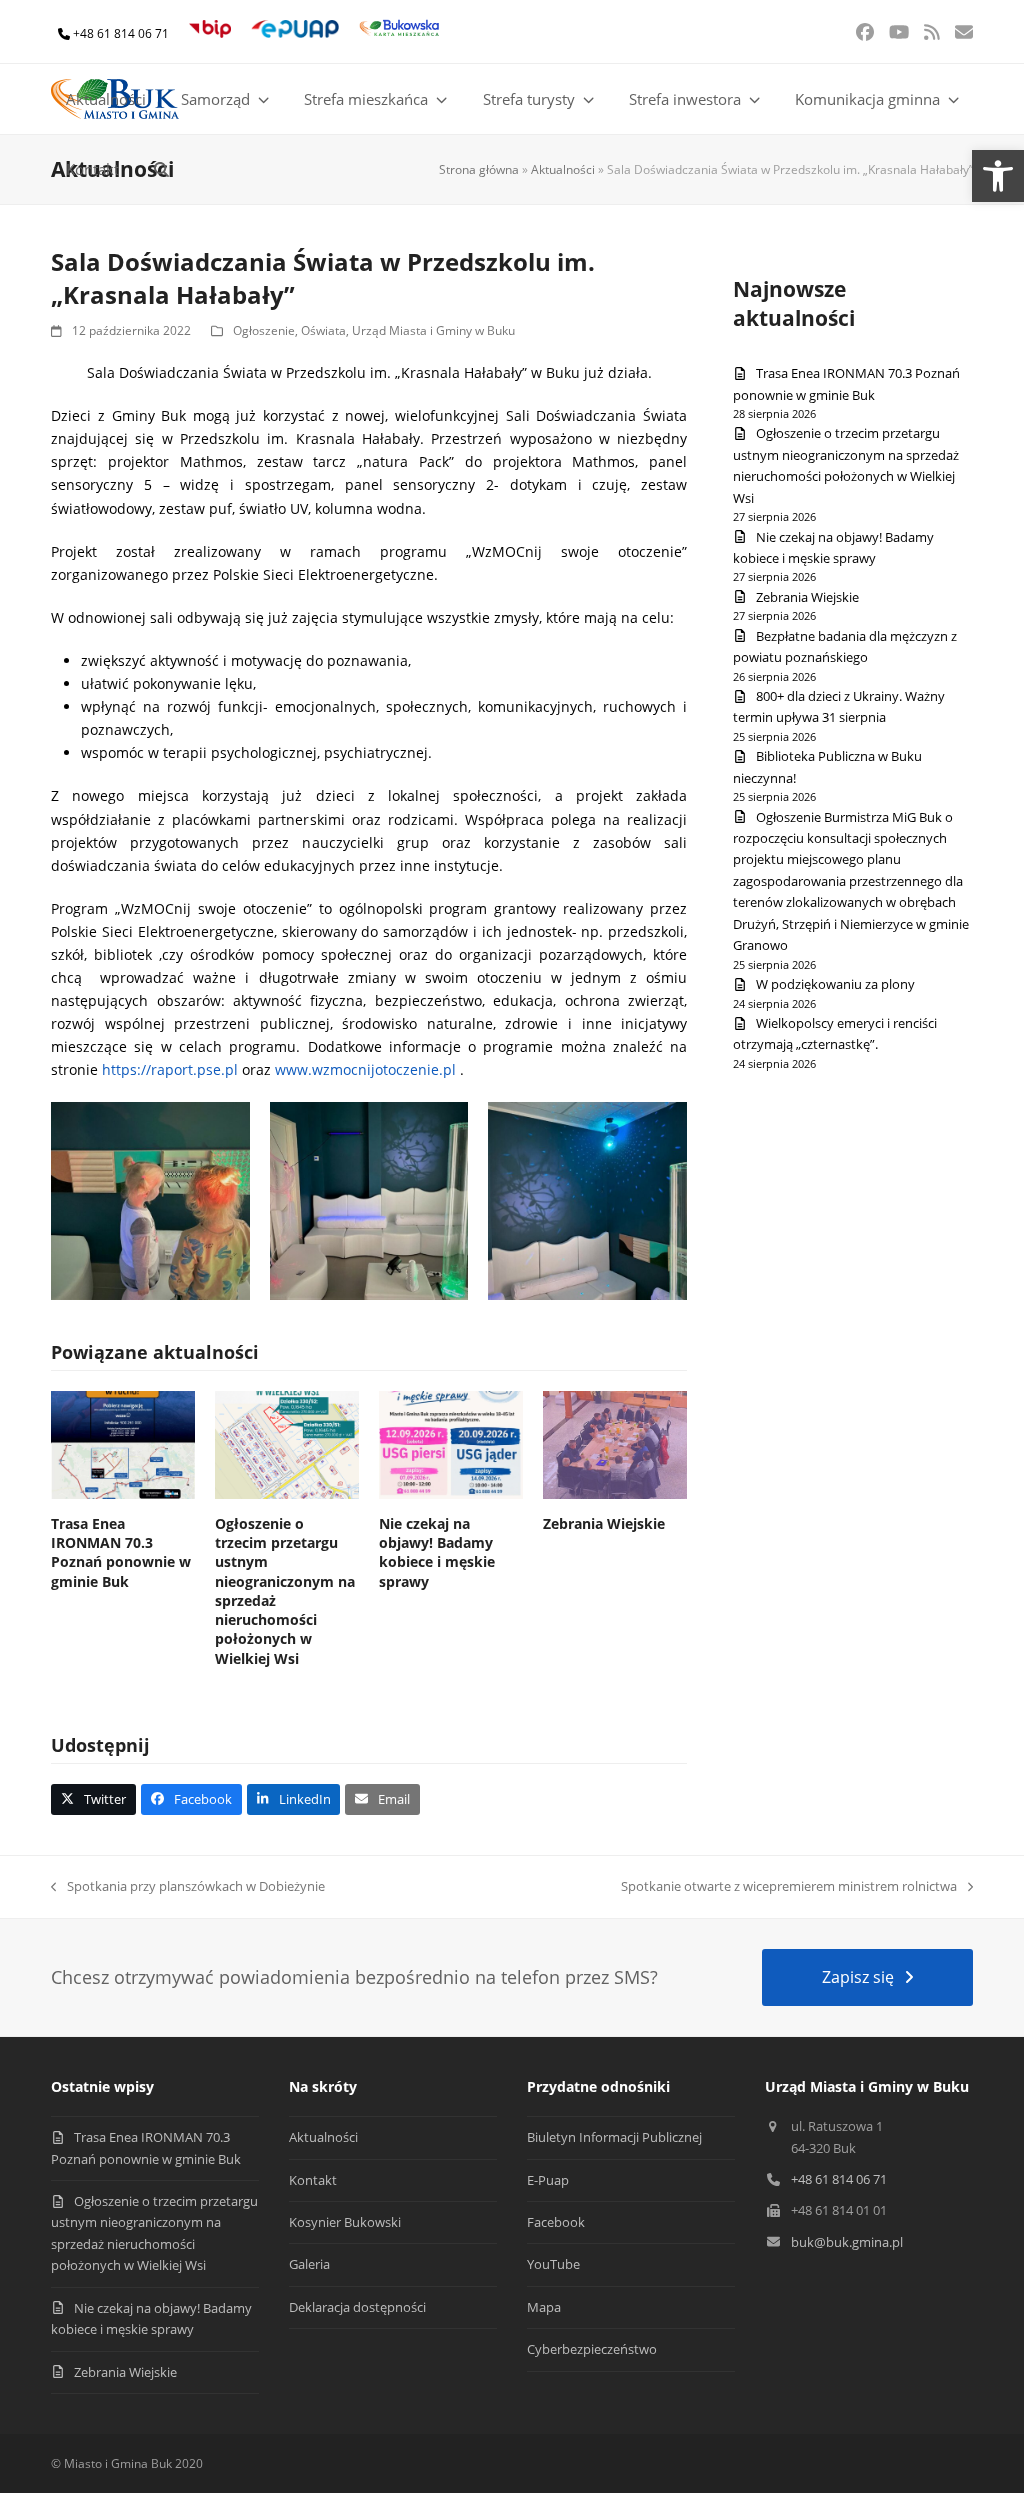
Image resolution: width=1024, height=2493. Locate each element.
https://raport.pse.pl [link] (170, 1069)
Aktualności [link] (563, 169)
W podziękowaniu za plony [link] (835, 984)
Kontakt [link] (313, 2180)
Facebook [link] (556, 2222)
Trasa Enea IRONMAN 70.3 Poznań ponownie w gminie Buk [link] (121, 1552)
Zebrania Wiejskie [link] (604, 1523)
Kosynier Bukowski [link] (345, 2222)
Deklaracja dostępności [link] (357, 2307)
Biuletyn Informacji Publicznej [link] (614, 2137)
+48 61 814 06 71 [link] (121, 33)
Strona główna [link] (479, 169)
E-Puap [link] (548, 2180)
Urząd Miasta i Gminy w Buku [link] (433, 330)
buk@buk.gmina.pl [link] (847, 2242)
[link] (998, 176)
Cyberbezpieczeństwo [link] (592, 2349)
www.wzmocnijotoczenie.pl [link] (365, 1069)
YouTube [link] (553, 2264)
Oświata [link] (323, 330)
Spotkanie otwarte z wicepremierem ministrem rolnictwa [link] (789, 1887)
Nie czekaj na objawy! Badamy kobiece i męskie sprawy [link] (437, 1552)
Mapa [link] (544, 2307)
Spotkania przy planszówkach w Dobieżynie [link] (188, 1887)
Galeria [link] (309, 2264)
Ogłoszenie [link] (264, 330)
